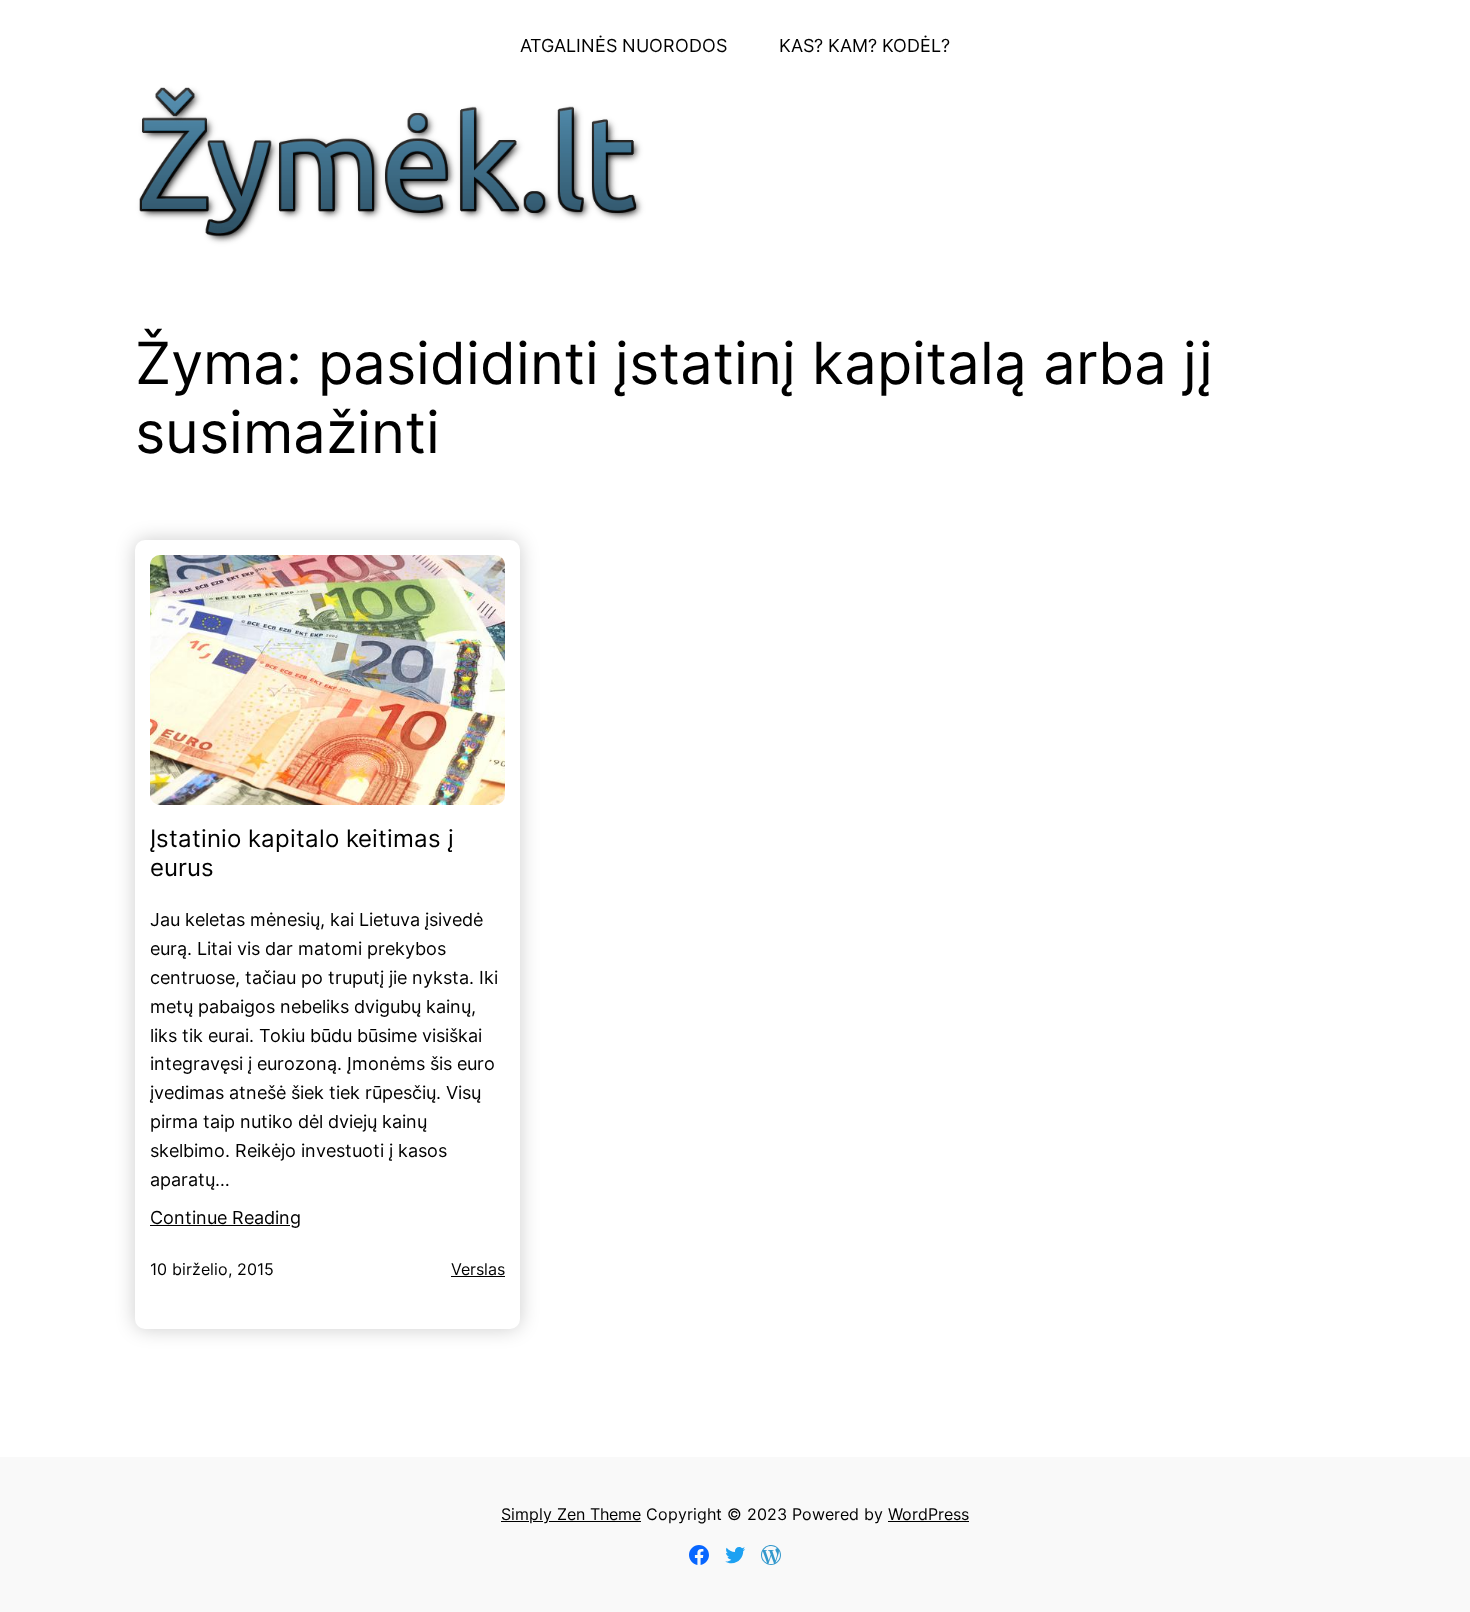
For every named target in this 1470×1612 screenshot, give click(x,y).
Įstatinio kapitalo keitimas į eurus (302, 853)
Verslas (478, 1269)
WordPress (928, 1514)
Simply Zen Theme (571, 1514)
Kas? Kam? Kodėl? (864, 45)
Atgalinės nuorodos (623, 45)
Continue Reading (225, 1217)
